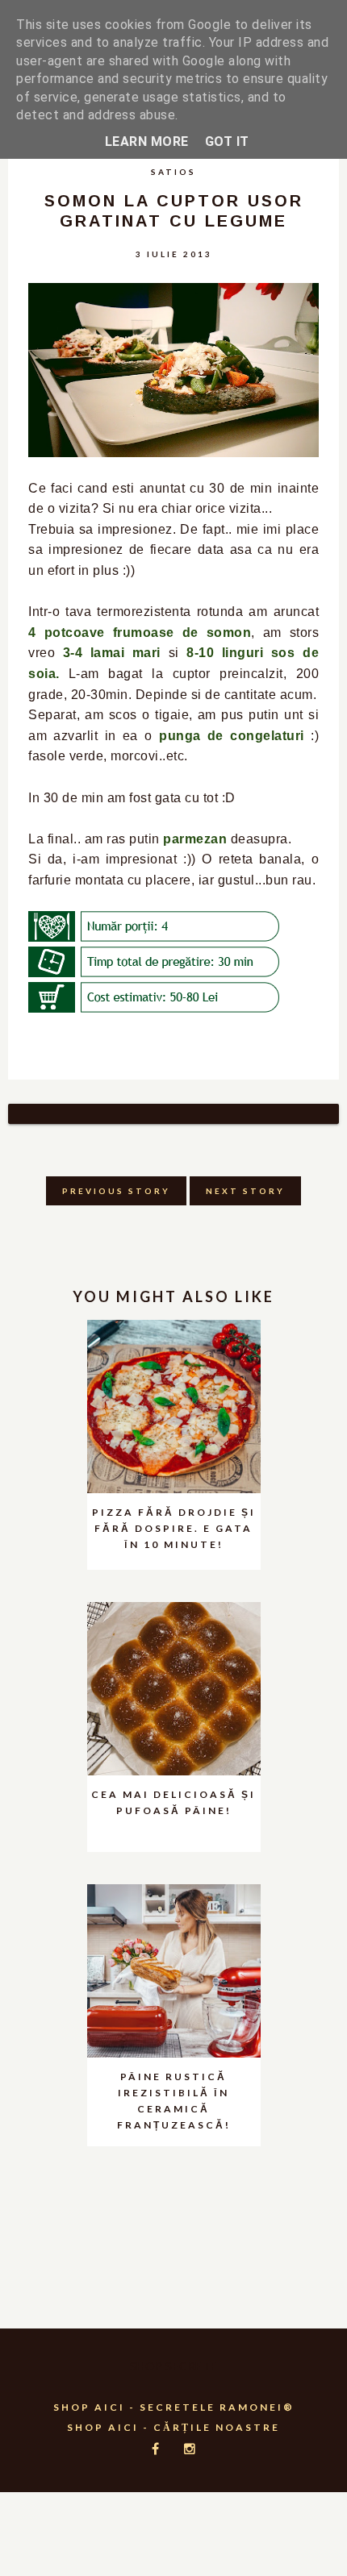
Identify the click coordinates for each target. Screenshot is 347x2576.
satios (173, 172)
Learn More (147, 141)
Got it (227, 141)
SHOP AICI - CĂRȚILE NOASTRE (173, 2427)
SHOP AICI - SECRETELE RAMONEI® (174, 2407)
